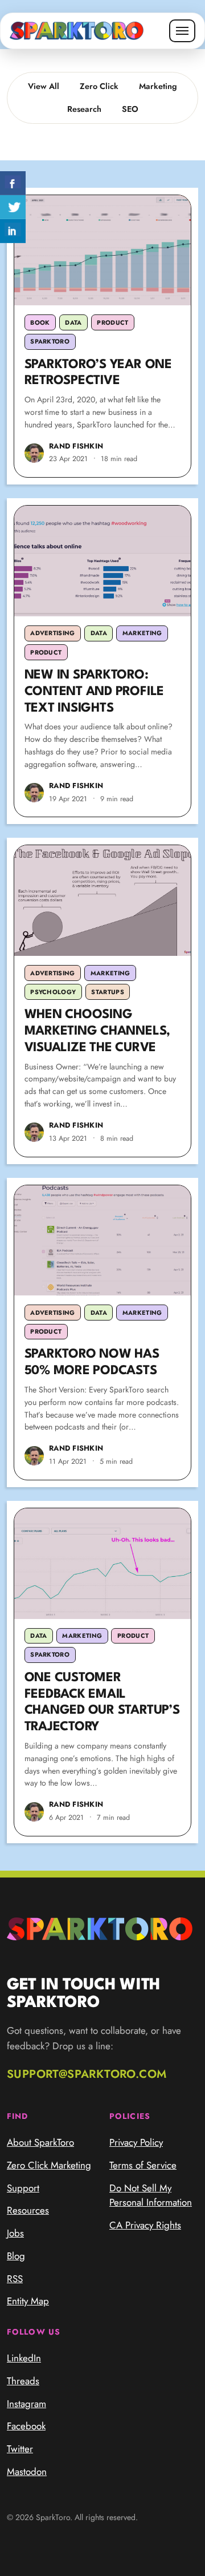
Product (112, 322)
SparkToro (50, 341)
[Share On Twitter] (13, 207)
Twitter (20, 2449)
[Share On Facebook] (13, 183)
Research (84, 109)
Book (40, 322)
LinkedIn (24, 2358)
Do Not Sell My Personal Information (151, 2195)
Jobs (15, 2233)
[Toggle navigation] (182, 31)
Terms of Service (143, 2165)
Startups (108, 992)
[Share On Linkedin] (13, 231)
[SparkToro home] (77, 31)
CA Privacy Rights (145, 2225)
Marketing (158, 86)
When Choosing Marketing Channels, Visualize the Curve (97, 1031)
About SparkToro (40, 2142)
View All (44, 86)
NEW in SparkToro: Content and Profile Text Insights (94, 692)
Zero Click (99, 86)
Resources (28, 2210)
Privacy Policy (136, 2142)
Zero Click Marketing (49, 2165)
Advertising (53, 633)
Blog (16, 2256)
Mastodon (27, 2472)
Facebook (26, 2426)
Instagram (26, 2404)
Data (73, 322)
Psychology (53, 992)
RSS (15, 2279)
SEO (130, 109)
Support (23, 2188)
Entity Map (28, 2301)
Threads (23, 2381)
